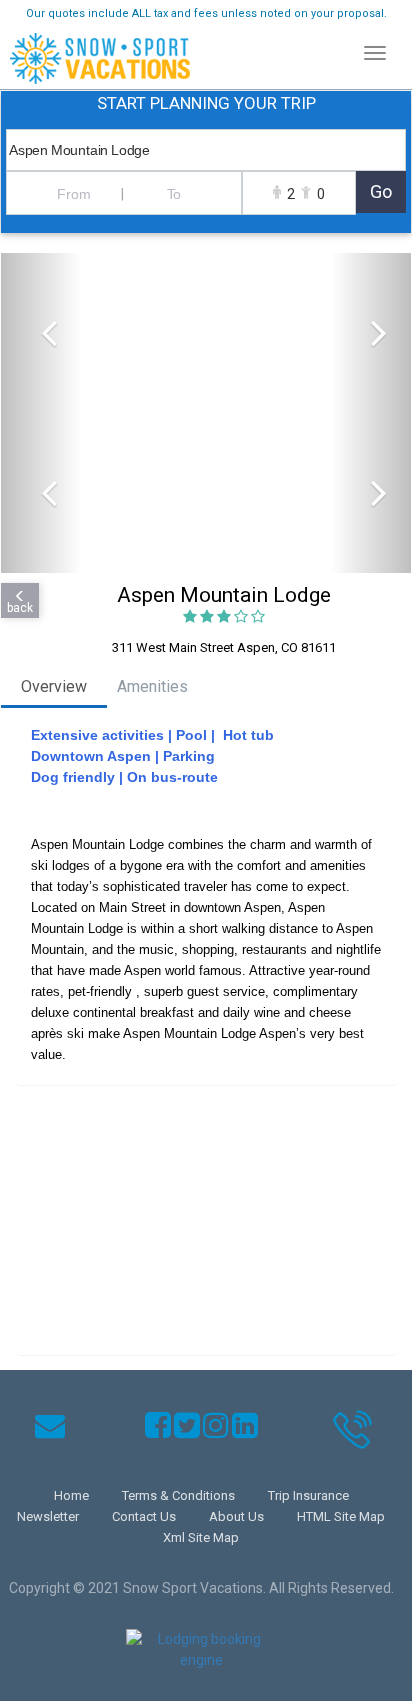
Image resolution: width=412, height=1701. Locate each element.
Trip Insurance (308, 1495)
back (20, 608)
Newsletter (48, 1516)
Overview (54, 686)
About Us (236, 1516)
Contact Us (144, 1516)
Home (71, 1495)
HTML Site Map (341, 1516)
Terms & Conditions (178, 1495)
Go (381, 191)
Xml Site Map (201, 1537)
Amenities (152, 686)
